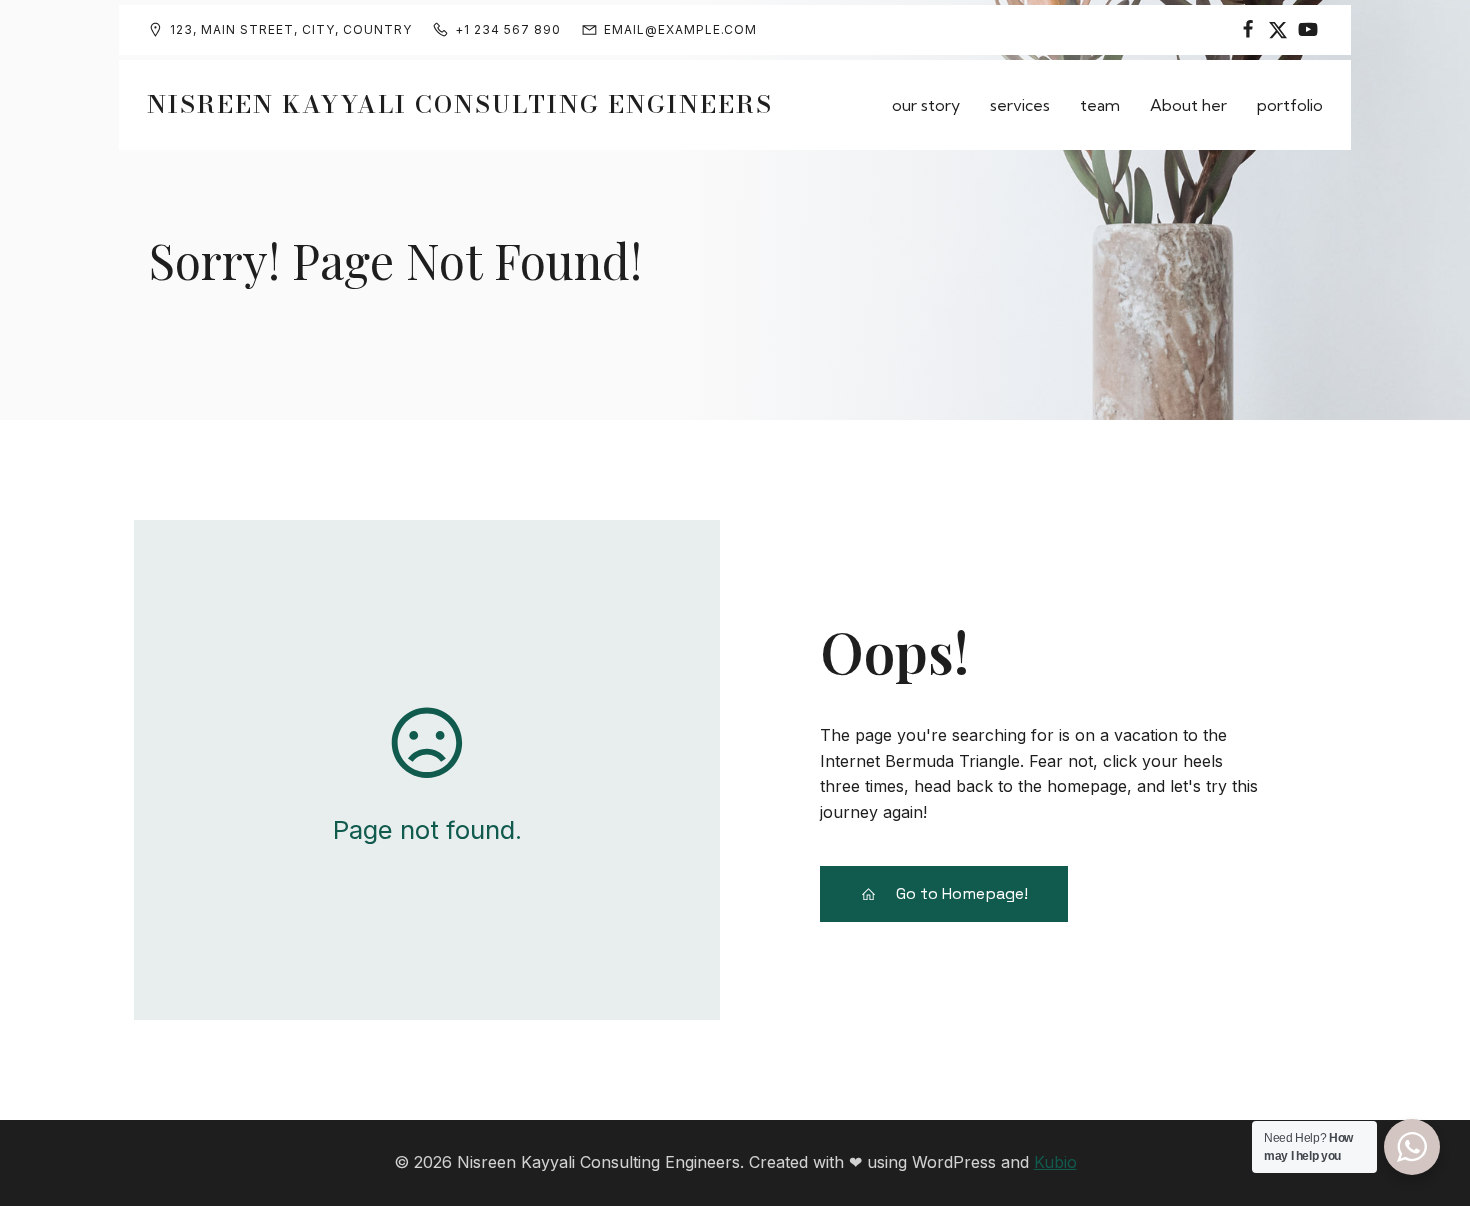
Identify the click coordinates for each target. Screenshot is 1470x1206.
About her (1188, 105)
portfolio (1290, 105)
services (1020, 105)
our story (926, 105)
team (1100, 105)
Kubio (1055, 1162)
